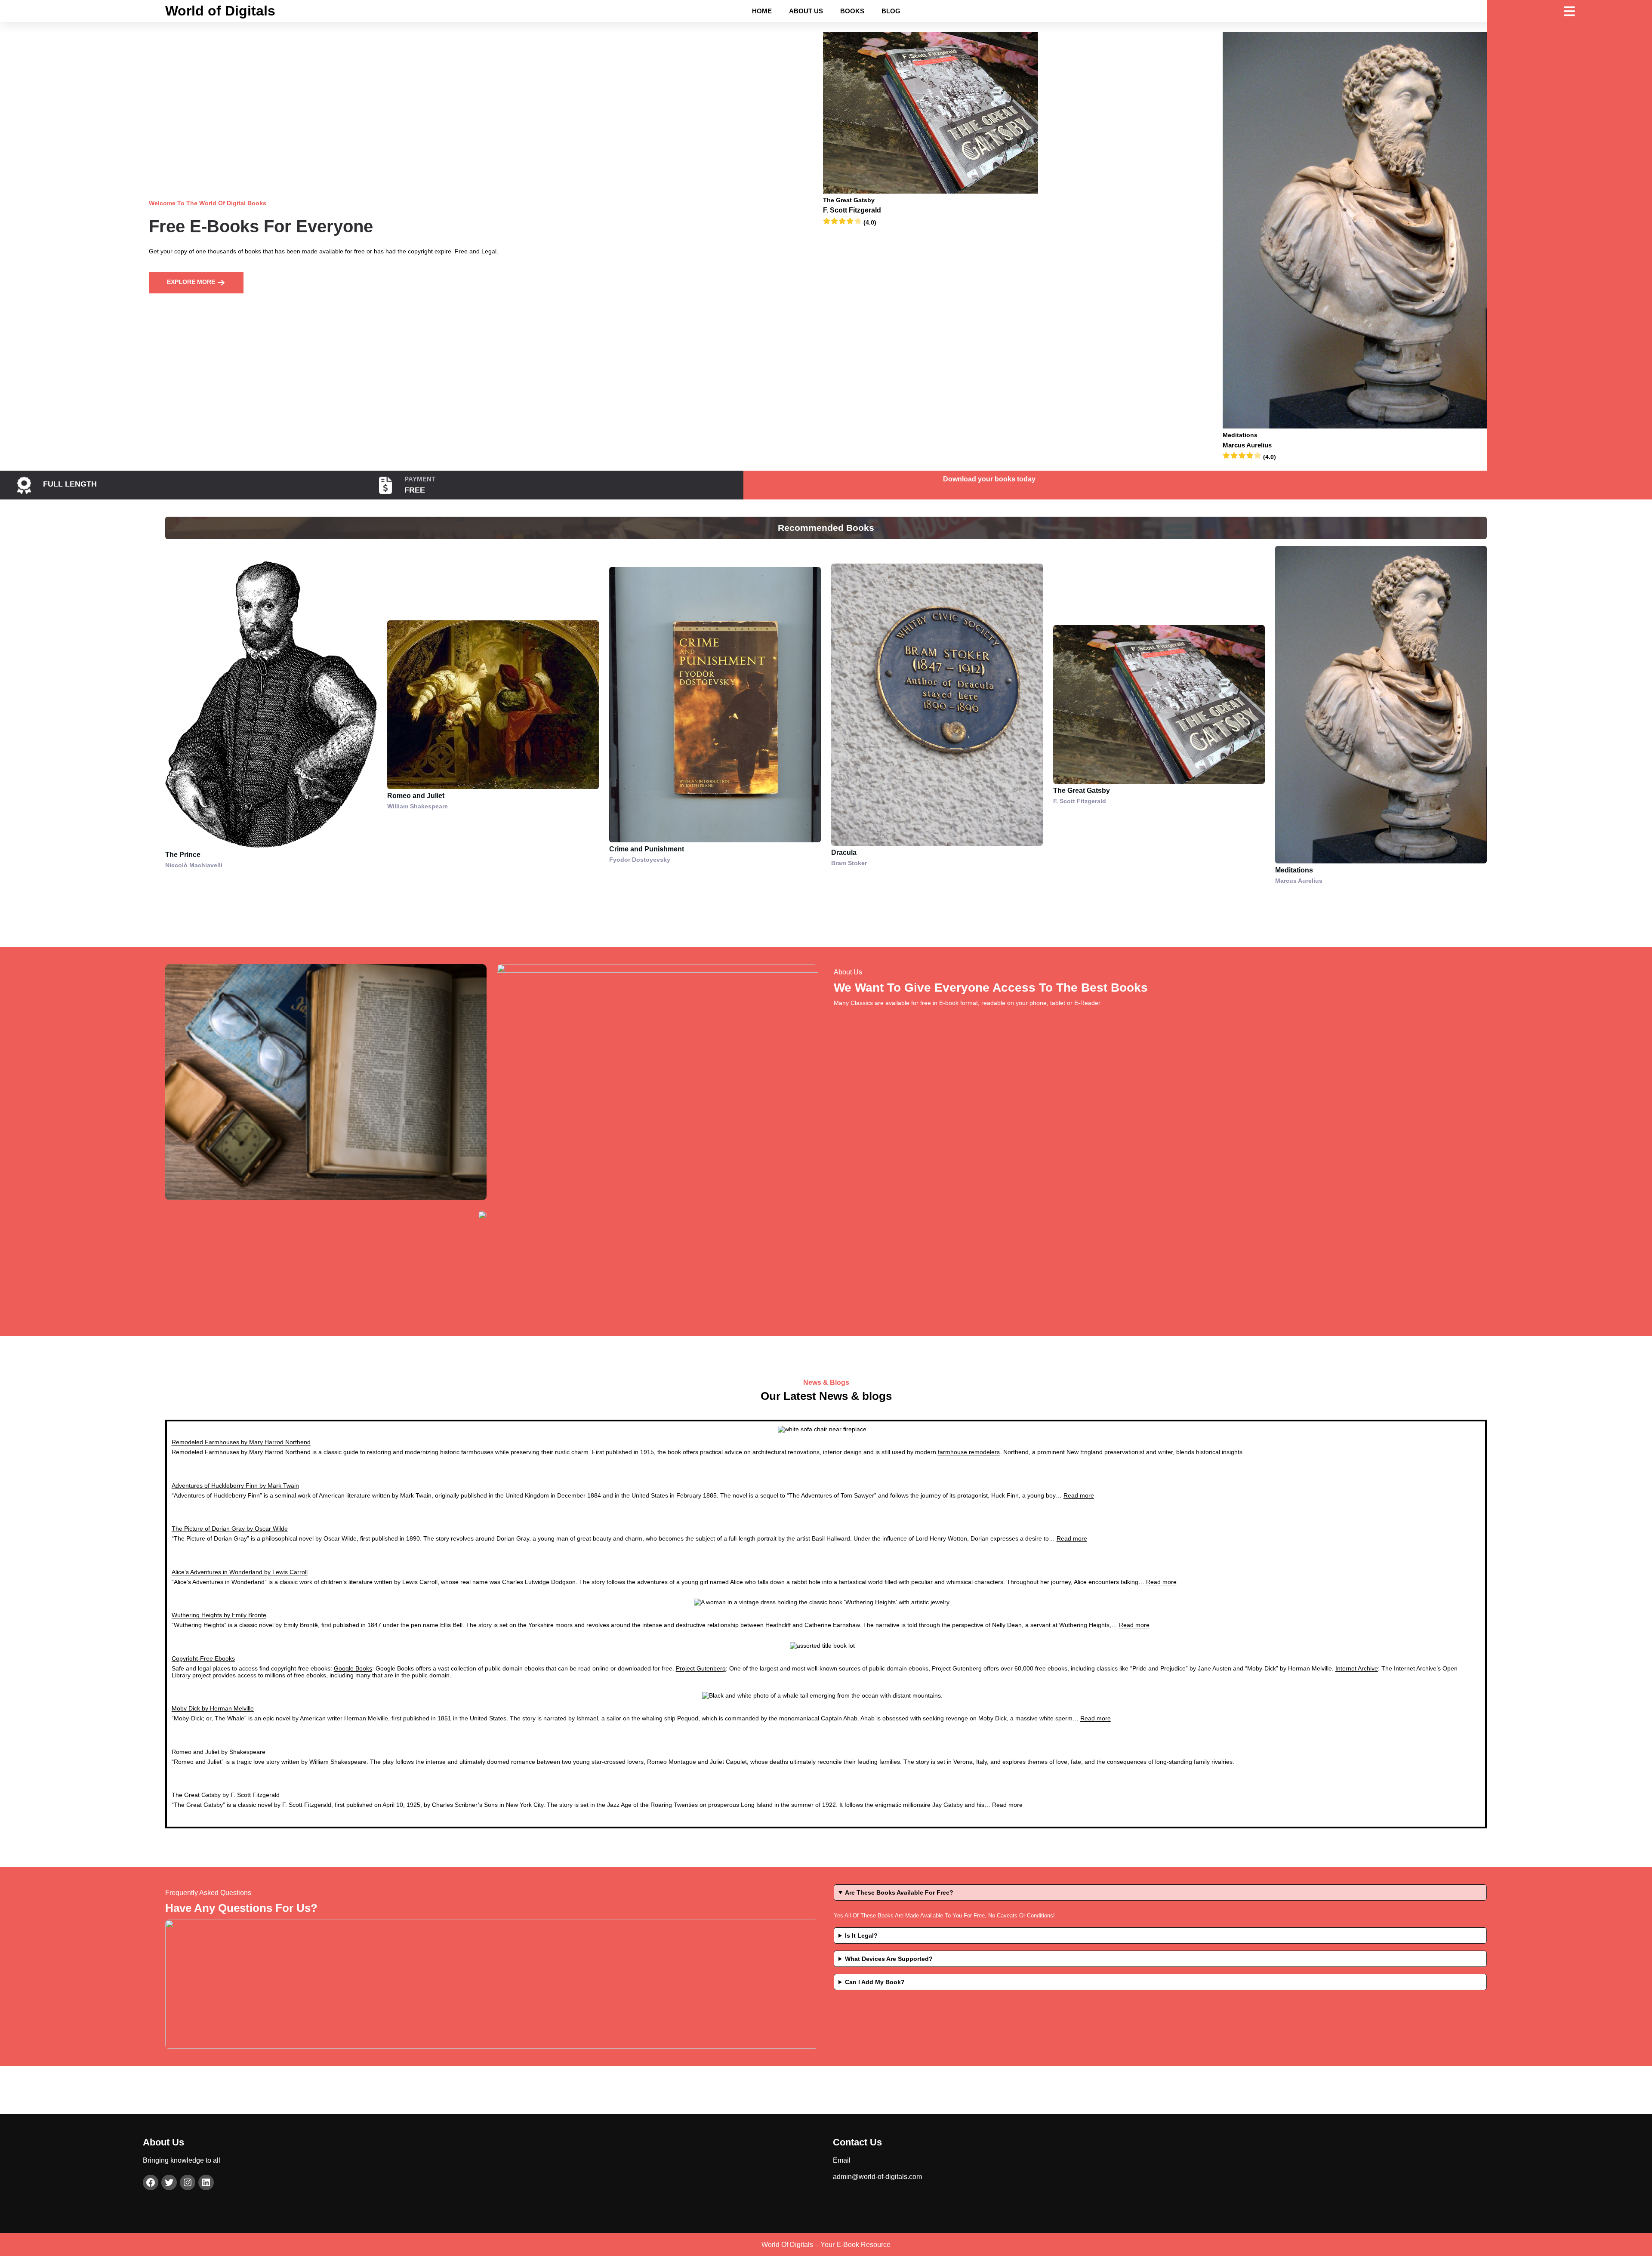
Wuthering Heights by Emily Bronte (219, 1615)
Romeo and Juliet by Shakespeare (219, 1752)
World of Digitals (220, 11)
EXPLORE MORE (192, 282)
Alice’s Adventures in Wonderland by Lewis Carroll (240, 1572)
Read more (1079, 1495)
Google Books (353, 1668)
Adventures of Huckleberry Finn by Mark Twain (235, 1486)
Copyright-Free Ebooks (203, 1658)
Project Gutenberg (701, 1668)
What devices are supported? (889, 1959)
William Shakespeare (338, 1762)
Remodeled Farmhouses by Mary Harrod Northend (241, 1442)
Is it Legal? (861, 1935)
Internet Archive (1357, 1668)
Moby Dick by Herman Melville (213, 1708)
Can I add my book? (875, 1982)
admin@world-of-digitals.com (877, 2177)
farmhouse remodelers (969, 1452)
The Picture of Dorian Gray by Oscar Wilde (230, 1529)
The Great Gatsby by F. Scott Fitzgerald (226, 1795)
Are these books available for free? (899, 1892)
